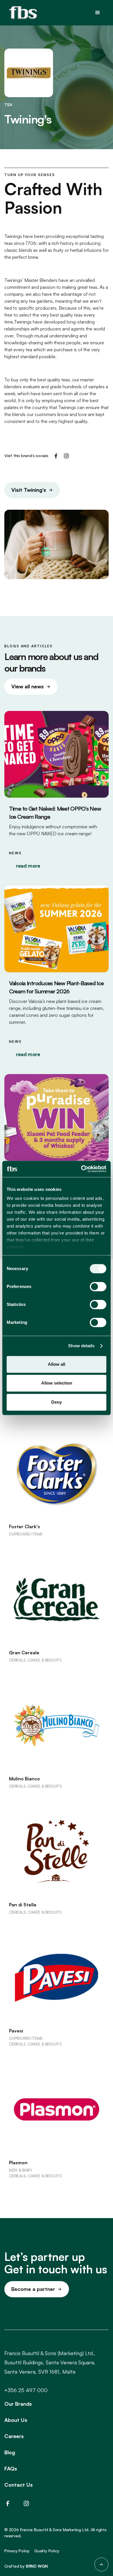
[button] (98, 13)
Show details (81, 1346)
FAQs (11, 2468)
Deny (57, 1402)
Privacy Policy (17, 2551)
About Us (16, 2420)
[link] (32, 490)
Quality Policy (47, 2551)
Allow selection (57, 1383)
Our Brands (18, 2404)
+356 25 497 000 (26, 2390)
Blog (10, 2452)
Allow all (57, 1364)
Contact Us (19, 2485)
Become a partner (33, 2289)
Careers (14, 2436)
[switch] (98, 1287)
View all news (28, 686)
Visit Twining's (29, 490)
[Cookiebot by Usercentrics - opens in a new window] (81, 1169)
